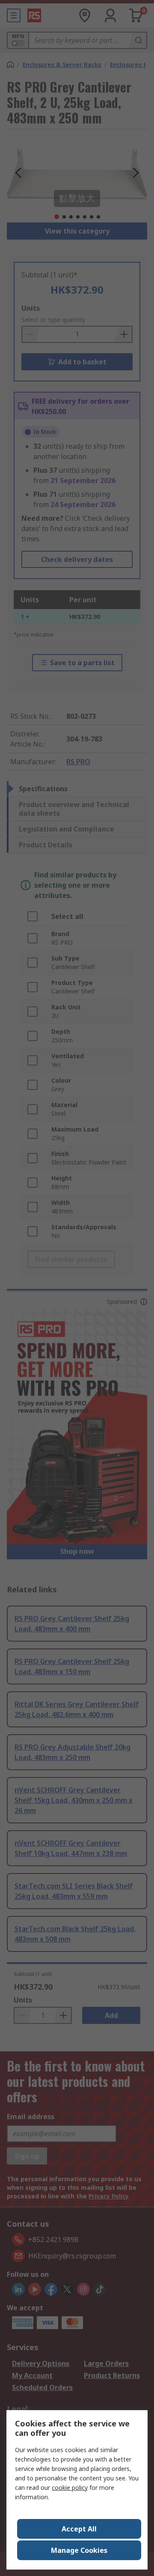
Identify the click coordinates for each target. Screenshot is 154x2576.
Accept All (79, 2529)
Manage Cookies (79, 2550)
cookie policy (70, 2487)
